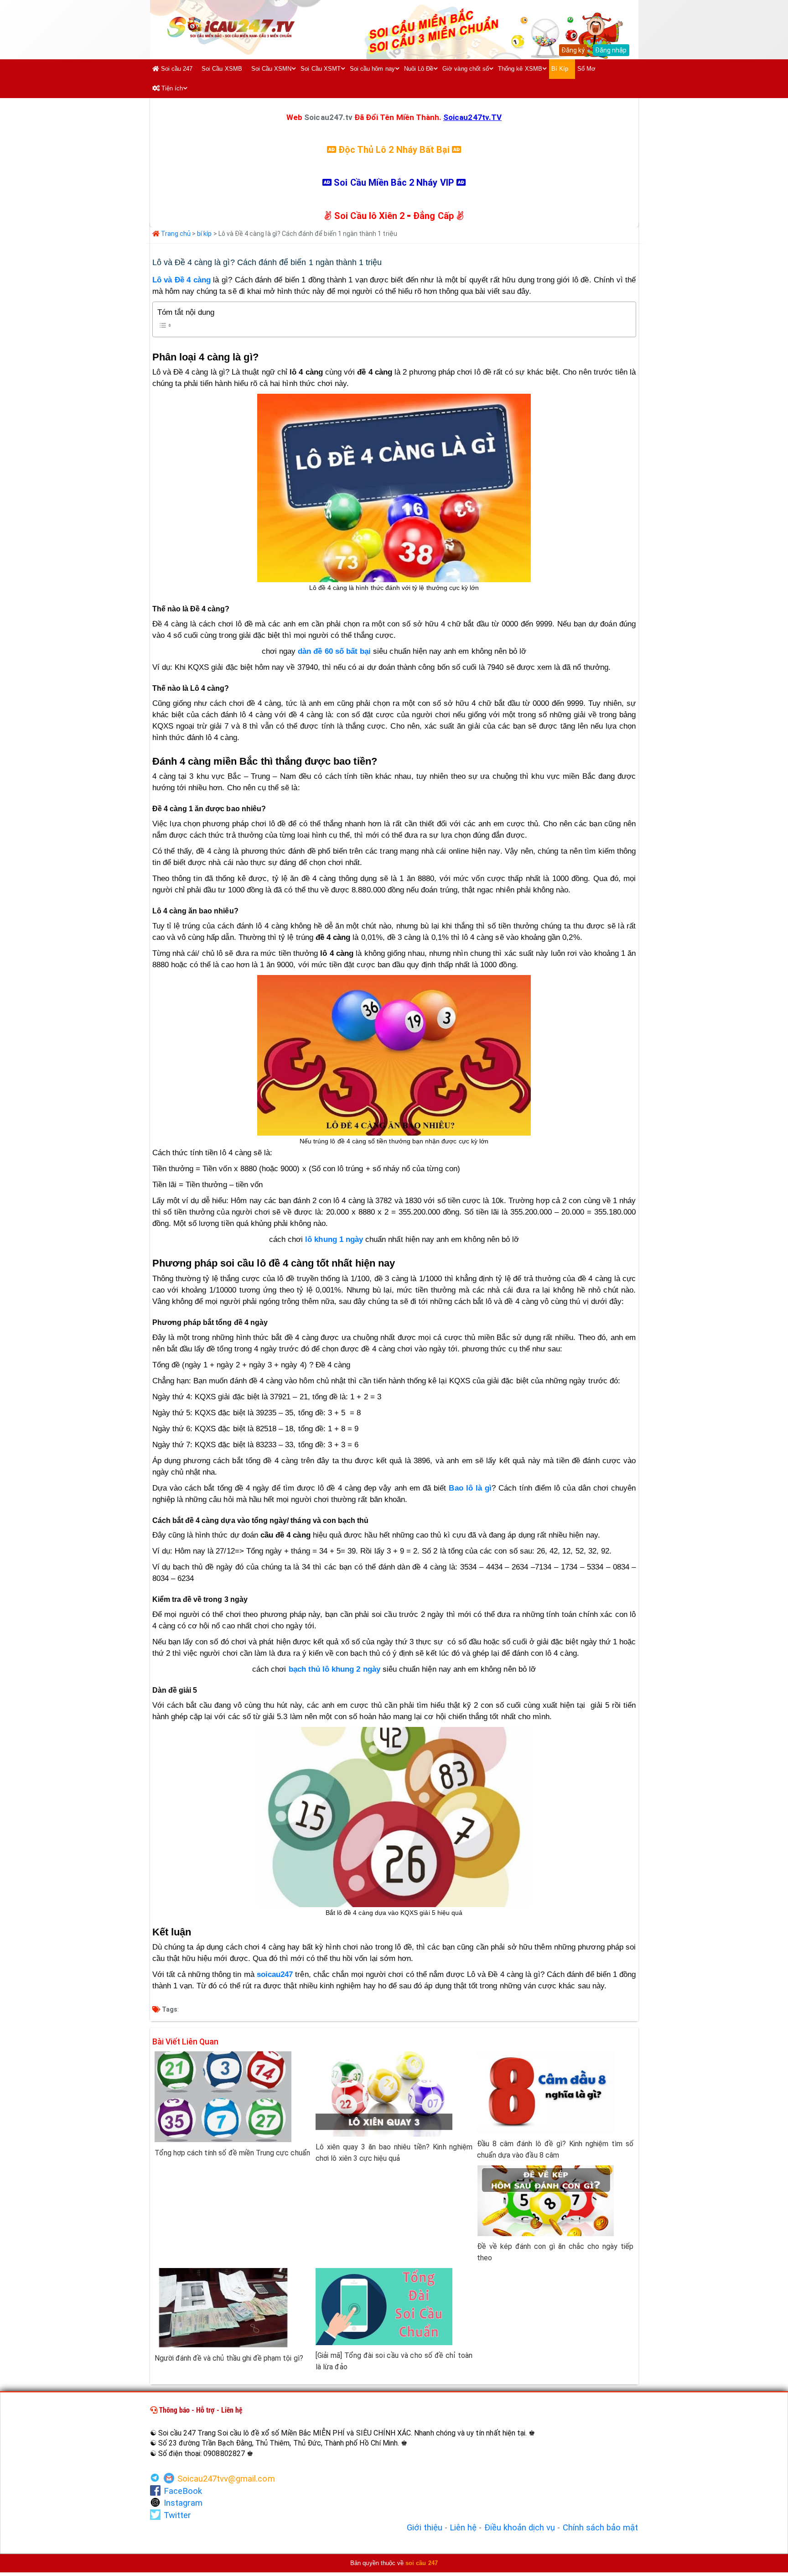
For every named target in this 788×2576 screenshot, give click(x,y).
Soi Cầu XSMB (222, 69)
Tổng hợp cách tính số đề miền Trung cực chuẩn (232, 2153)
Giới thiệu (425, 2528)
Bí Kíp (560, 69)
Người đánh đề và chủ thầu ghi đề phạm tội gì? (229, 2358)
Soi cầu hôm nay (372, 69)
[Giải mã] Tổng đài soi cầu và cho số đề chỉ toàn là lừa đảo (394, 2361)
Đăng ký (573, 50)
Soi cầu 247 (176, 69)
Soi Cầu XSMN (272, 69)
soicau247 (275, 1974)
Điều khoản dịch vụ (520, 2528)
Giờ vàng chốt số (466, 69)
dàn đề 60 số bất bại (334, 651)
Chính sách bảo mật (601, 2528)
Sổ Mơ (586, 69)
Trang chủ (175, 234)
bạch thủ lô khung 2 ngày (334, 1669)
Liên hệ (463, 2528)
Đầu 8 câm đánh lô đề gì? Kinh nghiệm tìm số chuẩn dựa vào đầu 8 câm (555, 2149)
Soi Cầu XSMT (321, 69)
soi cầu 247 (422, 2563)
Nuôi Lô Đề (419, 69)
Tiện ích (171, 88)
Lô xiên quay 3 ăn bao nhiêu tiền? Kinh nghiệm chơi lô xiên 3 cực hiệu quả (394, 2153)
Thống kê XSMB (520, 69)
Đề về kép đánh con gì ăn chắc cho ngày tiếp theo (555, 2252)
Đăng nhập (611, 50)
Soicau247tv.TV (472, 117)
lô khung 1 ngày (334, 1239)
